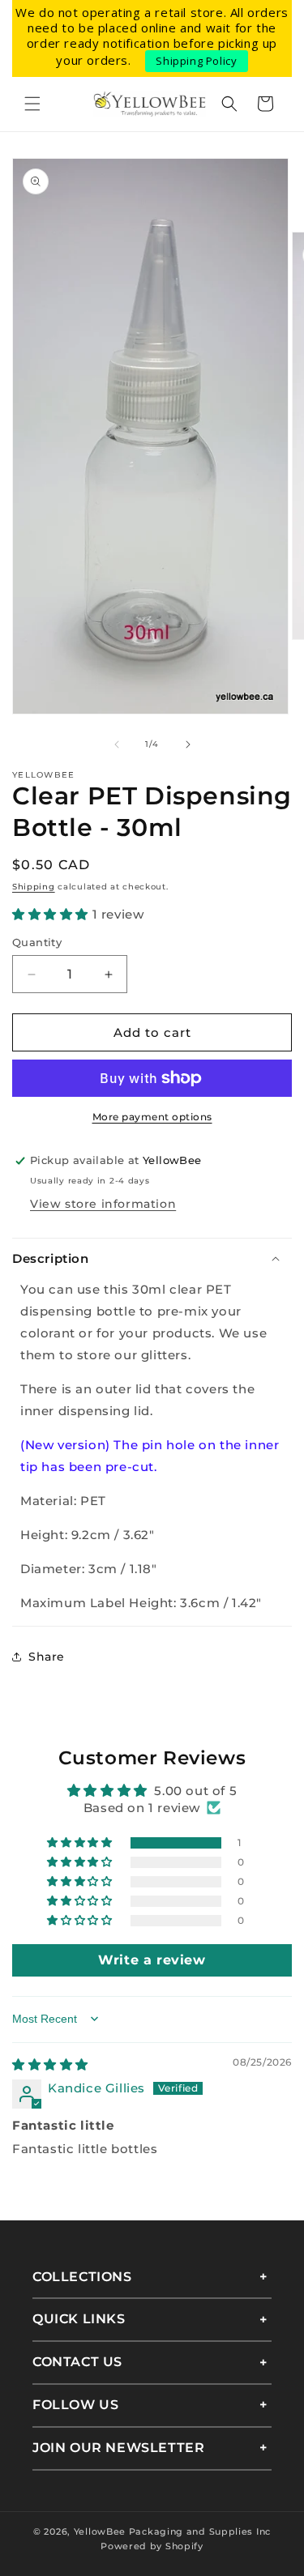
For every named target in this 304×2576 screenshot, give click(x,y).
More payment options (152, 1117)
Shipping (34, 887)
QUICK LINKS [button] (79, 2319)
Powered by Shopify (152, 2546)
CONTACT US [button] (77, 2362)
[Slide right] (188, 744)
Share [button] (47, 1657)
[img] (50, 2064)
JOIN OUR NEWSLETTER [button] (118, 2448)
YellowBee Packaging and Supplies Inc (172, 2531)
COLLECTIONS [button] (82, 2277)
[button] (32, 104)
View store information (103, 1204)
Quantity (37, 942)
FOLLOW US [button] (75, 2405)
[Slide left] (117, 744)
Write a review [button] (152, 1960)
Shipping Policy (196, 61)
